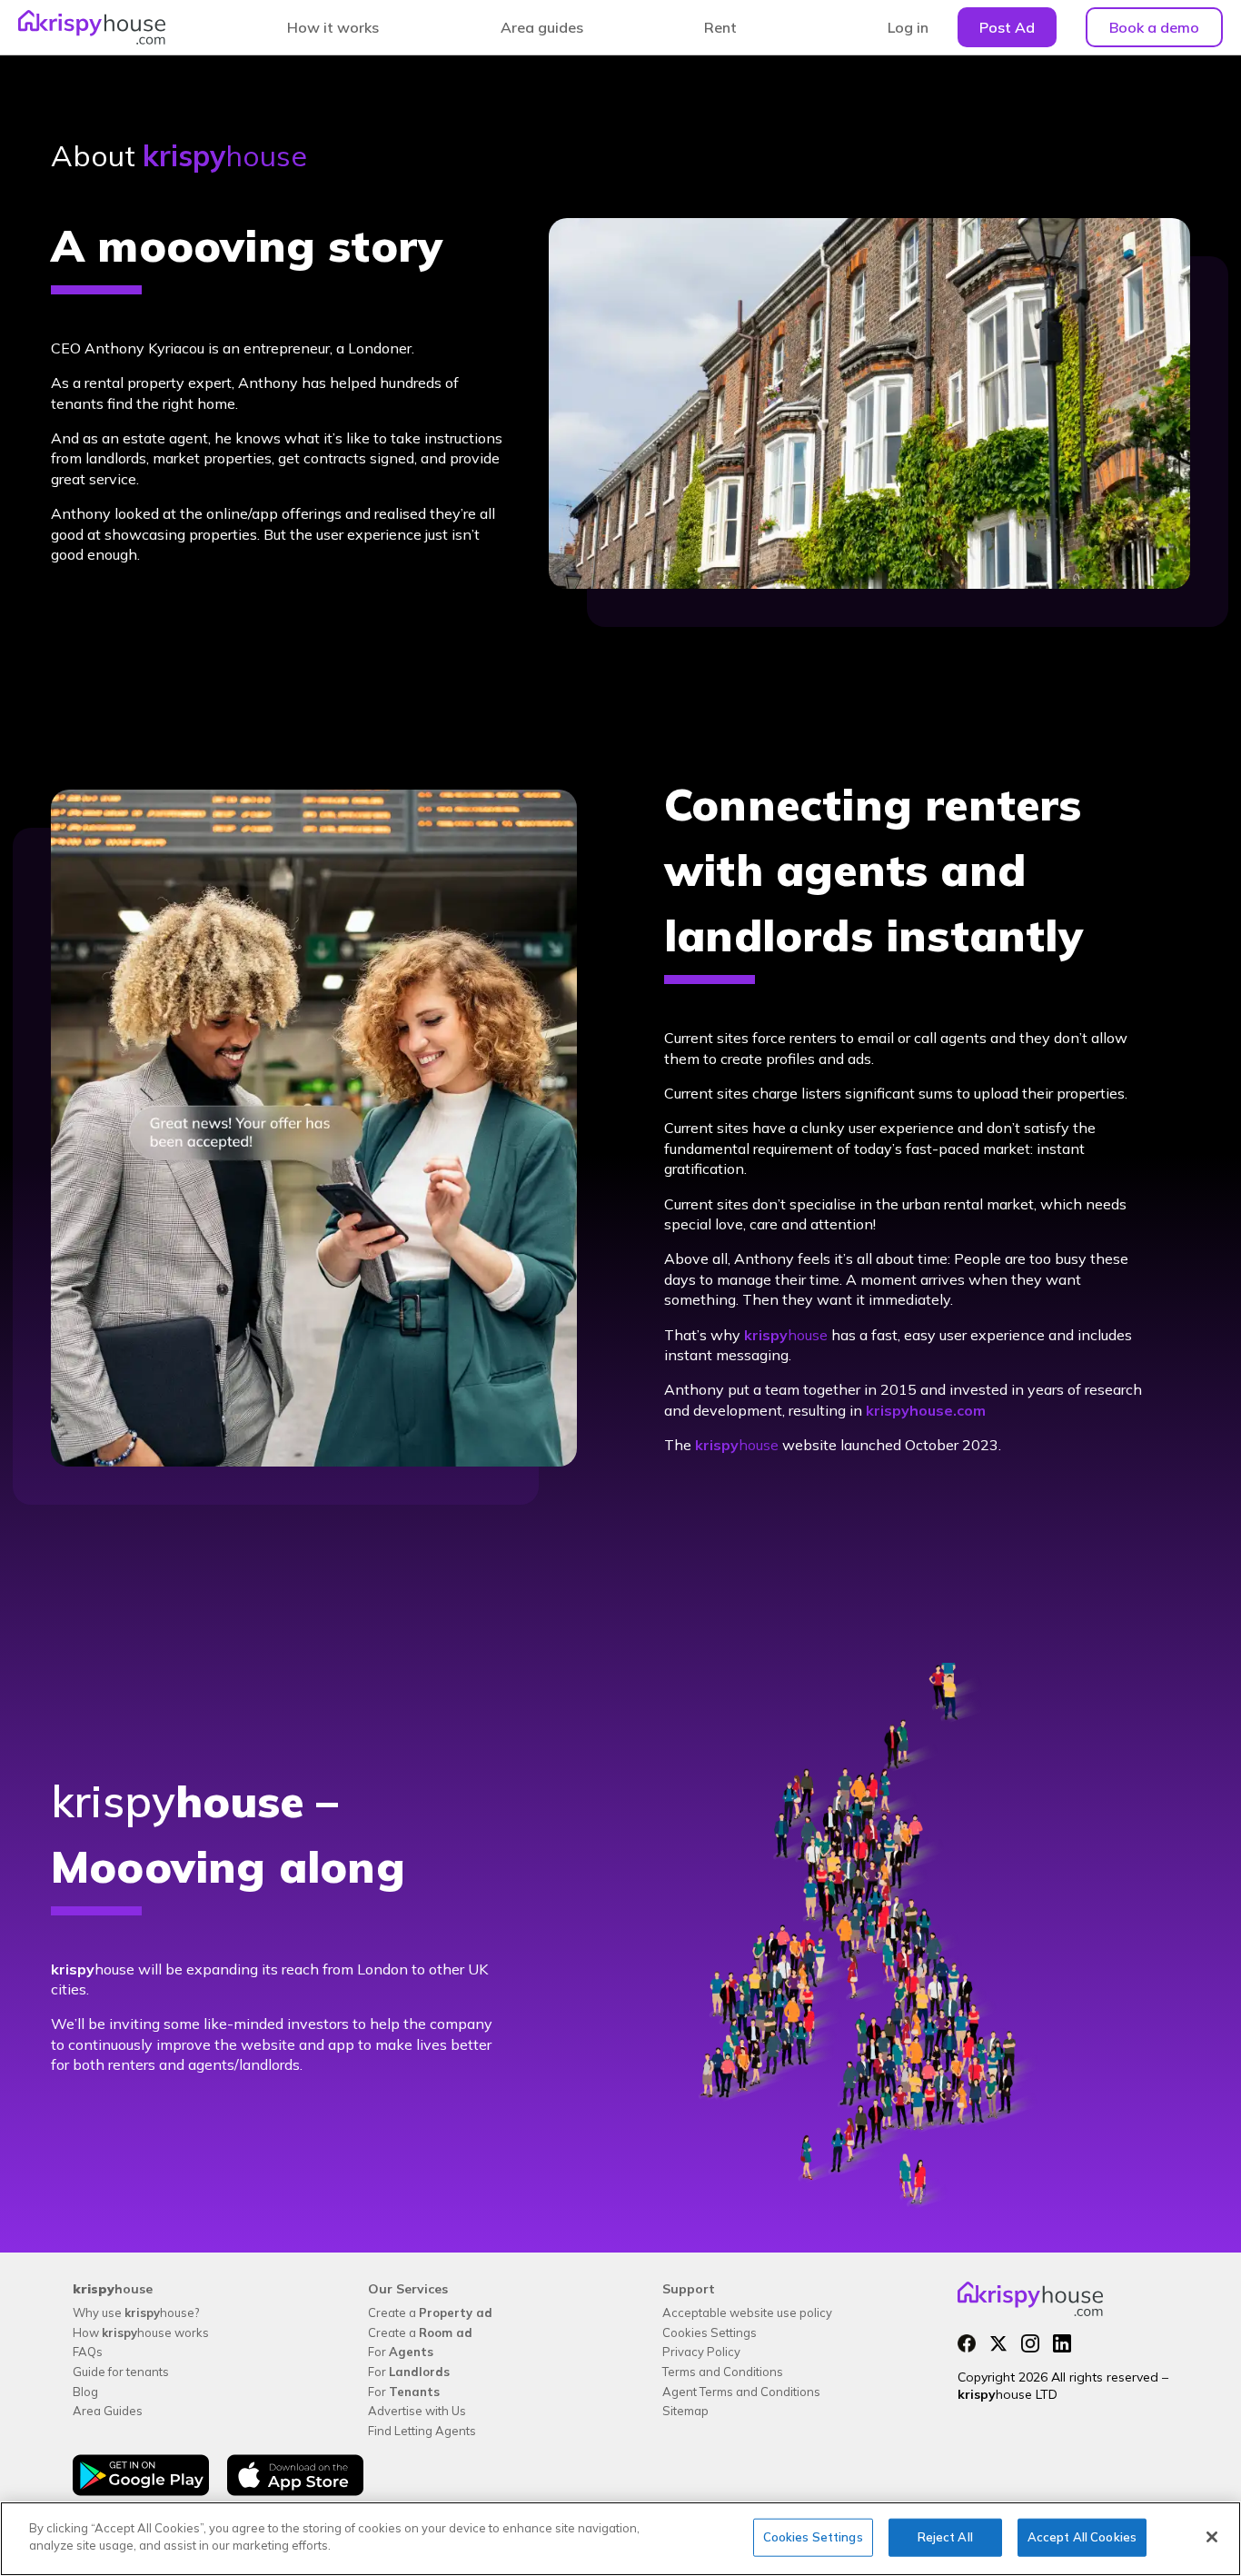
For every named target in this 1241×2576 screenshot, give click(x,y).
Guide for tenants (121, 2372)
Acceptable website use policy (747, 2312)
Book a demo (1154, 27)
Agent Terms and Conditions (741, 2392)
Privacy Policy (701, 2352)
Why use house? (136, 2312)
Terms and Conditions (723, 2372)
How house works (141, 2332)
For (401, 2352)
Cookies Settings (710, 2332)
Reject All (945, 2537)
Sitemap (685, 2411)
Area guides (542, 27)
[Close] (1212, 2537)
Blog (85, 2392)
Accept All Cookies (1082, 2537)
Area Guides (108, 2411)
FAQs (88, 2352)
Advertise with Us (417, 2411)
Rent (720, 27)
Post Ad (1007, 27)
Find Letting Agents (422, 2431)
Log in (908, 27)
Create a (430, 2312)
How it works (333, 27)
